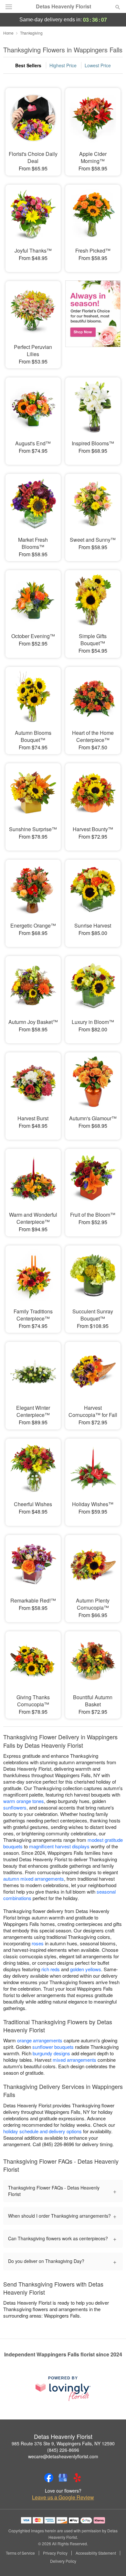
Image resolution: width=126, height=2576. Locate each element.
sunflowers (15, 1807)
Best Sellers (28, 65)
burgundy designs (51, 2053)
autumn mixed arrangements (34, 1879)
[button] (112, 2561)
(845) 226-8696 (63, 2450)
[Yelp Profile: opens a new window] (77, 2478)
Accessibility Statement (96, 2553)
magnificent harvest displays (59, 1846)
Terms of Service (20, 2553)
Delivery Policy (63, 2561)
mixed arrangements (74, 2060)
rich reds (51, 1969)
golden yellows (86, 1969)
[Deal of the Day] (93, 320)
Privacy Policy (55, 2553)
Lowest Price (98, 65)
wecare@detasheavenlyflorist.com (63, 2456)
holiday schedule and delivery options (42, 2131)
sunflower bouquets (53, 2047)
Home (8, 33)
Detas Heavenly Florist (63, 6)
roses (38, 1943)
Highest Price (63, 65)
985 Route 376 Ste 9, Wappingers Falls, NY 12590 (63, 2443)
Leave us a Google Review (63, 2497)
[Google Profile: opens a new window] (63, 2478)
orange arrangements (40, 2040)
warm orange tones (24, 1801)
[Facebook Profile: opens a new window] (49, 2478)
